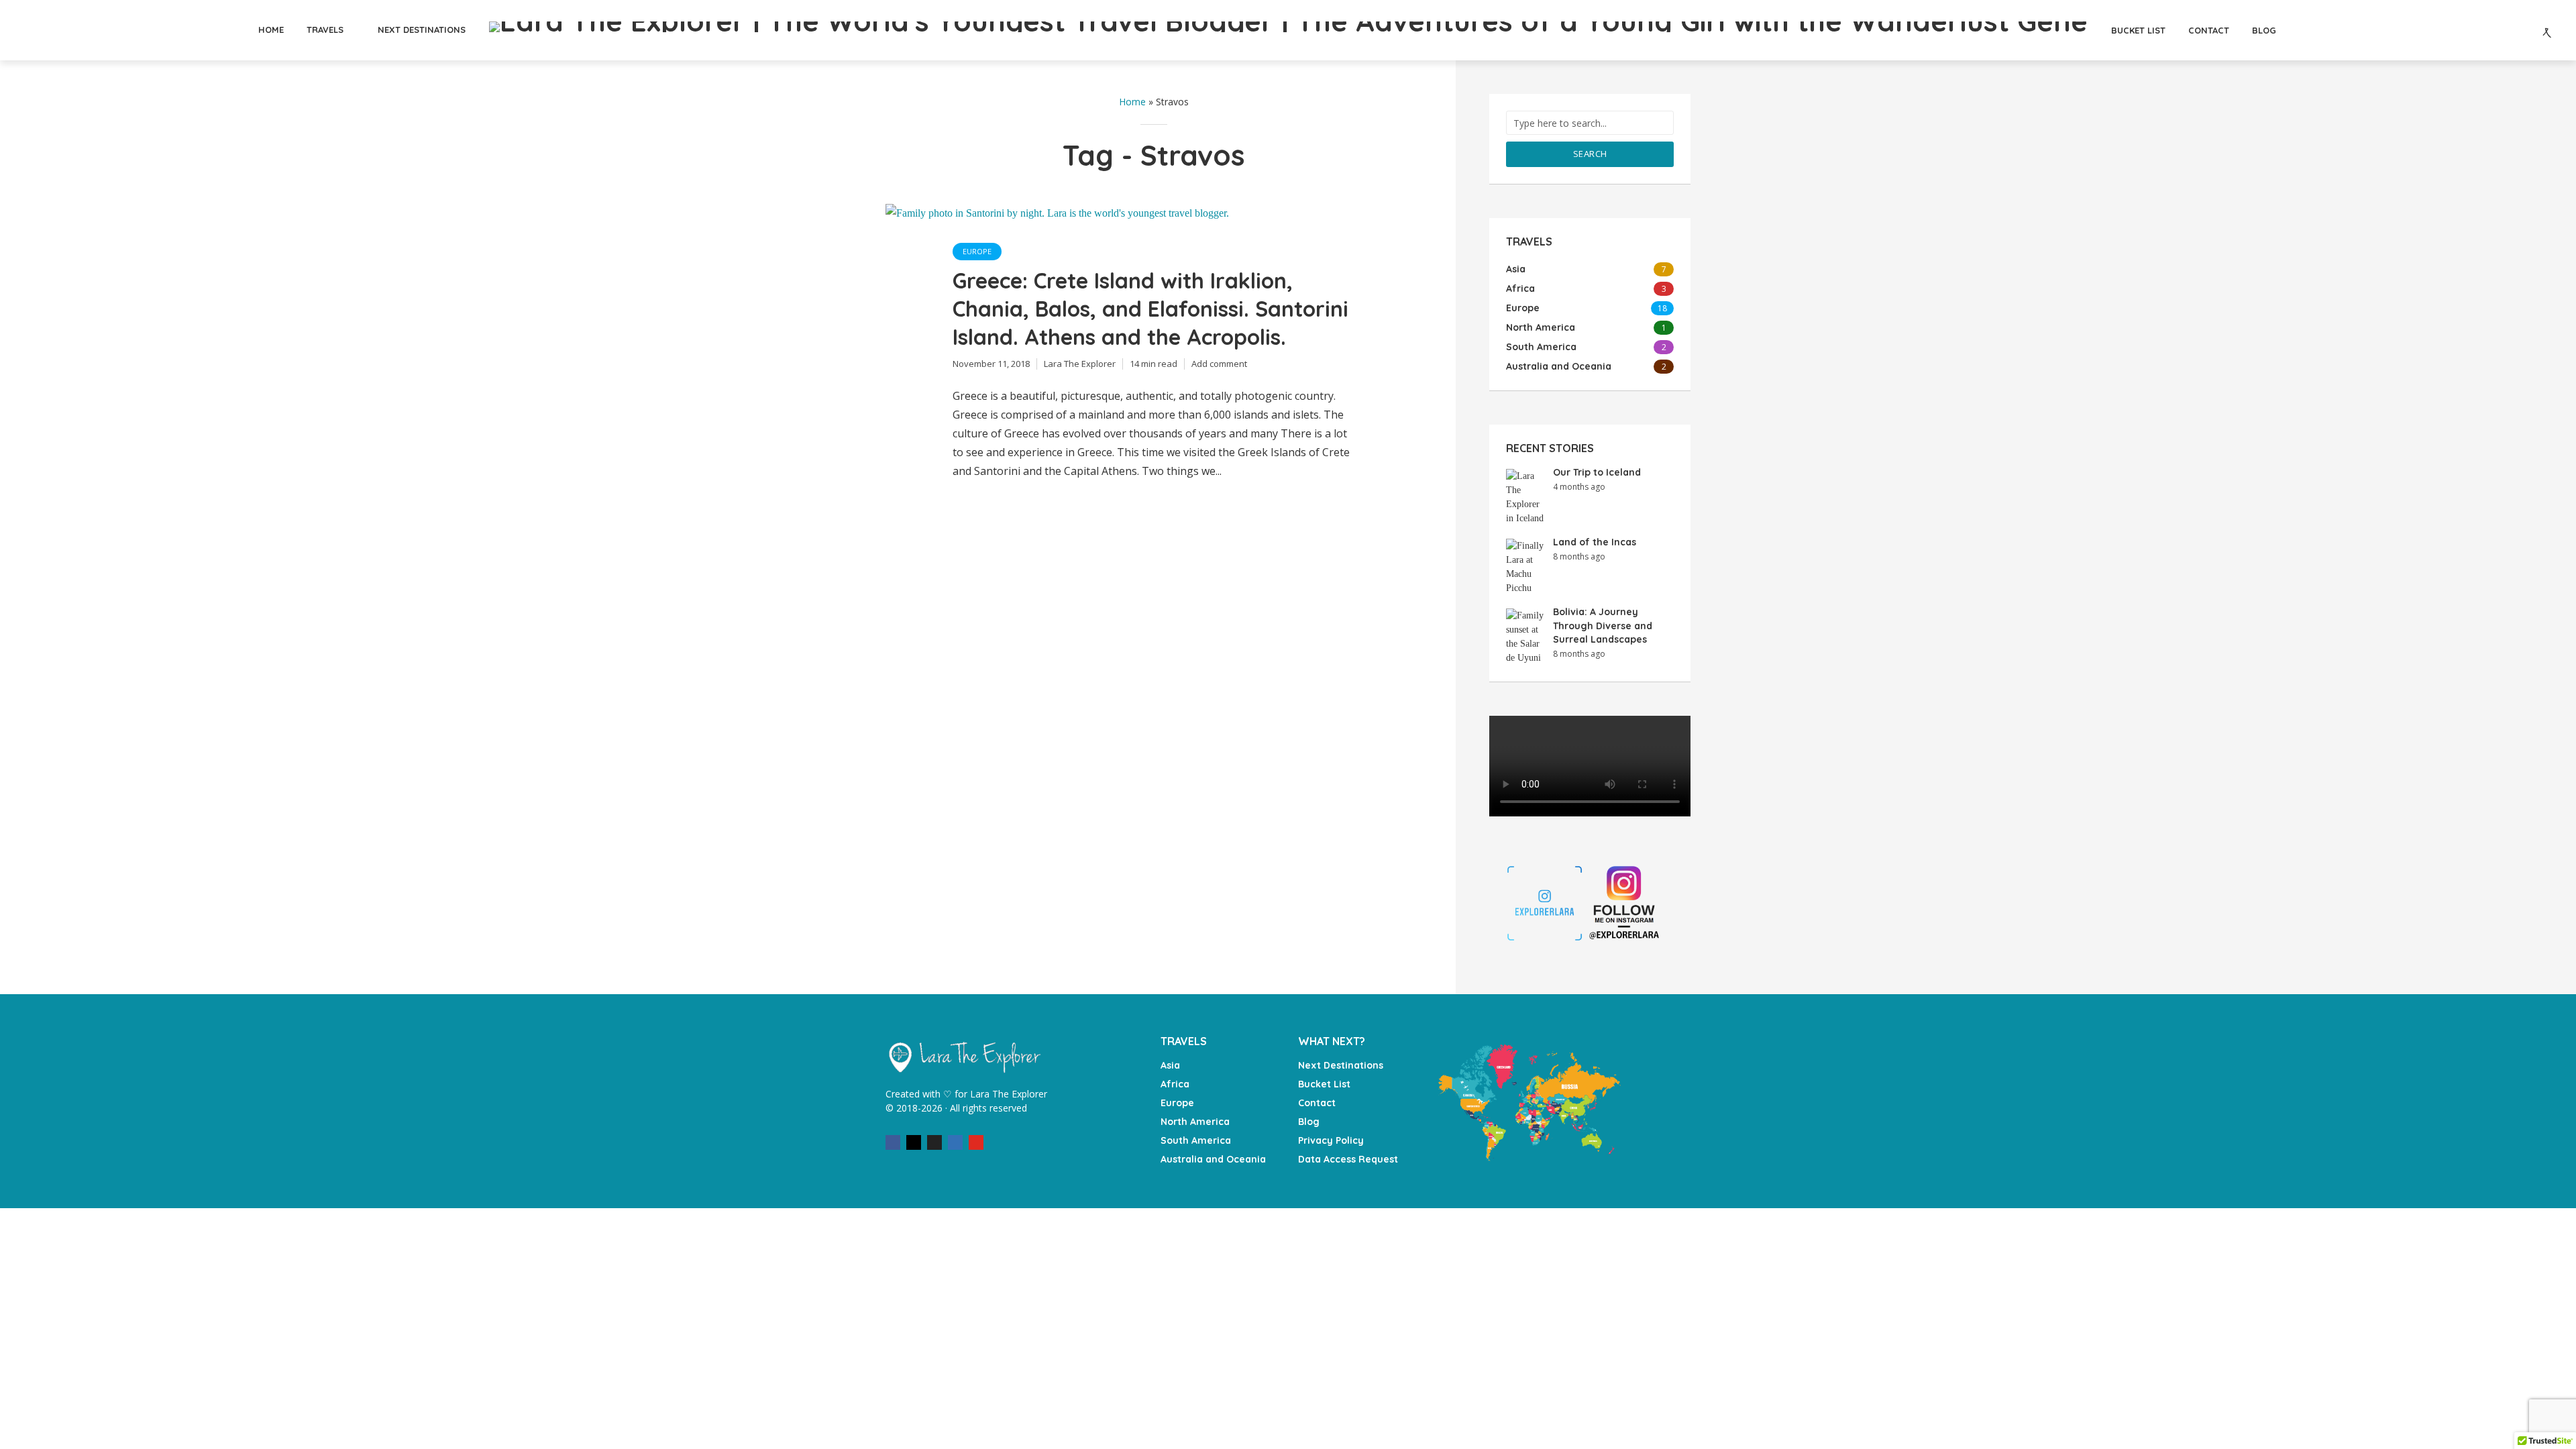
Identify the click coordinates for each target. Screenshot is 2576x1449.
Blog (1309, 1122)
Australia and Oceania (1213, 1159)
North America (1195, 1122)
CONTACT (2209, 30)
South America (1196, 1140)
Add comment (1219, 364)
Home (1132, 102)
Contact (1317, 1103)
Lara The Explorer (1080, 364)
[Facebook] (893, 1142)
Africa (1175, 1084)
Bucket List (1324, 1084)
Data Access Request (1348, 1159)
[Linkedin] (955, 1142)
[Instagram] (914, 1142)
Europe (977, 251)
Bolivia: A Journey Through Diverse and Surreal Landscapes (1603, 626)
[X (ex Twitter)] (934, 1142)
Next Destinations (1341, 1065)
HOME (271, 30)
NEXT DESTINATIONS (422, 30)
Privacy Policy (1331, 1140)
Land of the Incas (1595, 542)
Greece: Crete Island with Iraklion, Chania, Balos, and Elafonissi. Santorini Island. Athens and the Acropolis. (1150, 309)
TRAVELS (325, 30)
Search (1590, 154)
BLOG (2264, 30)
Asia (1170, 1065)
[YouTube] (976, 1142)
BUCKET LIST (2138, 30)
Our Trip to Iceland (1597, 472)
